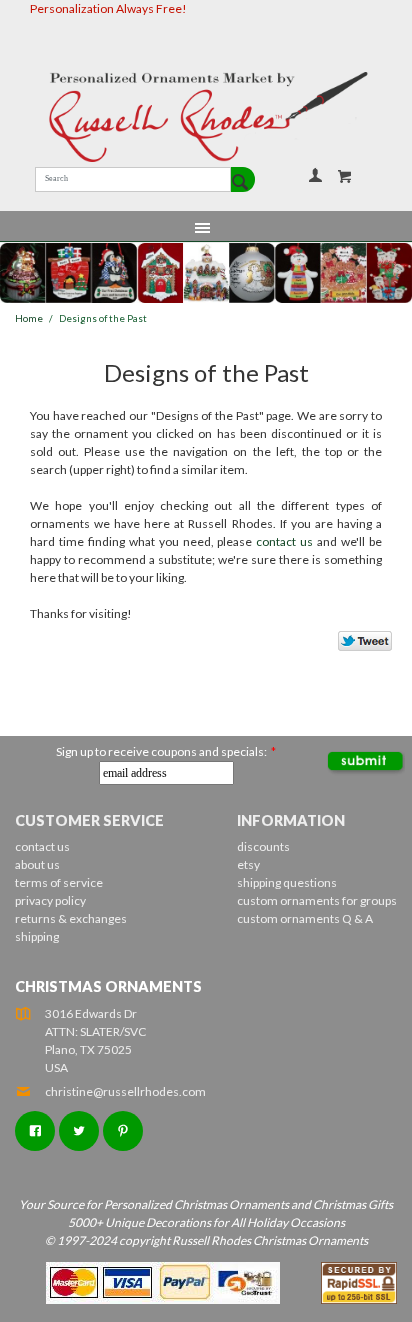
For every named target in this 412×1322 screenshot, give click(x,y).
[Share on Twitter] (356, 646)
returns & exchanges (71, 918)
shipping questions (287, 882)
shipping (37, 936)
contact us (284, 541)
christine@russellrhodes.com (125, 1091)
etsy (248, 864)
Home (29, 318)
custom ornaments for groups (317, 900)
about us (37, 864)
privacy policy (50, 900)
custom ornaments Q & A (305, 918)
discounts (263, 846)
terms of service (59, 882)
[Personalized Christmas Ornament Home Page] (206, 117)
